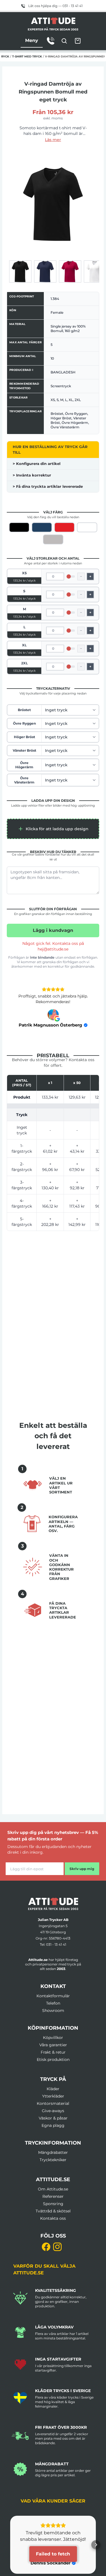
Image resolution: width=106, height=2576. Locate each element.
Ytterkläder (53, 2096)
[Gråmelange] (53, 539)
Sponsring (53, 2204)
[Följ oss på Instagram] (57, 2247)
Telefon (53, 2003)
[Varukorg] (78, 41)
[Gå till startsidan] (53, 1904)
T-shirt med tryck (27, 56)
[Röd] (64, 527)
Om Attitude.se (53, 2189)
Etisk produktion (53, 2060)
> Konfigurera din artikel (37, 464)
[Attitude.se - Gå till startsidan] (53, 21)
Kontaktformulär (53, 1996)
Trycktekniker (53, 2160)
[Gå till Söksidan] (64, 41)
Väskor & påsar (53, 2118)
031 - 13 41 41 (56, 1944)
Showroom (53, 2011)
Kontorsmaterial (53, 2103)
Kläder (53, 2089)
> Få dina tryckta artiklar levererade (48, 486)
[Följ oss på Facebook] (46, 2247)
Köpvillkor (53, 2038)
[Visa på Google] (53, 1015)
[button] (53, 829)
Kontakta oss (53, 2218)
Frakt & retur (53, 2052)
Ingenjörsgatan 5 (53, 1926)
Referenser (53, 2196)
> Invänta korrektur (32, 475)
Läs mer (53, 140)
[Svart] (19, 527)
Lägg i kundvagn (53, 930)
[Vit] (87, 527)
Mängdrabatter (53, 2152)
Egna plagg (53, 2125)
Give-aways (53, 2111)
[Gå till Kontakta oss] (51, 41)
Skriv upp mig (82, 1869)
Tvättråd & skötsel (53, 2211)
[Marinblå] (42, 527)
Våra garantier (53, 2045)
